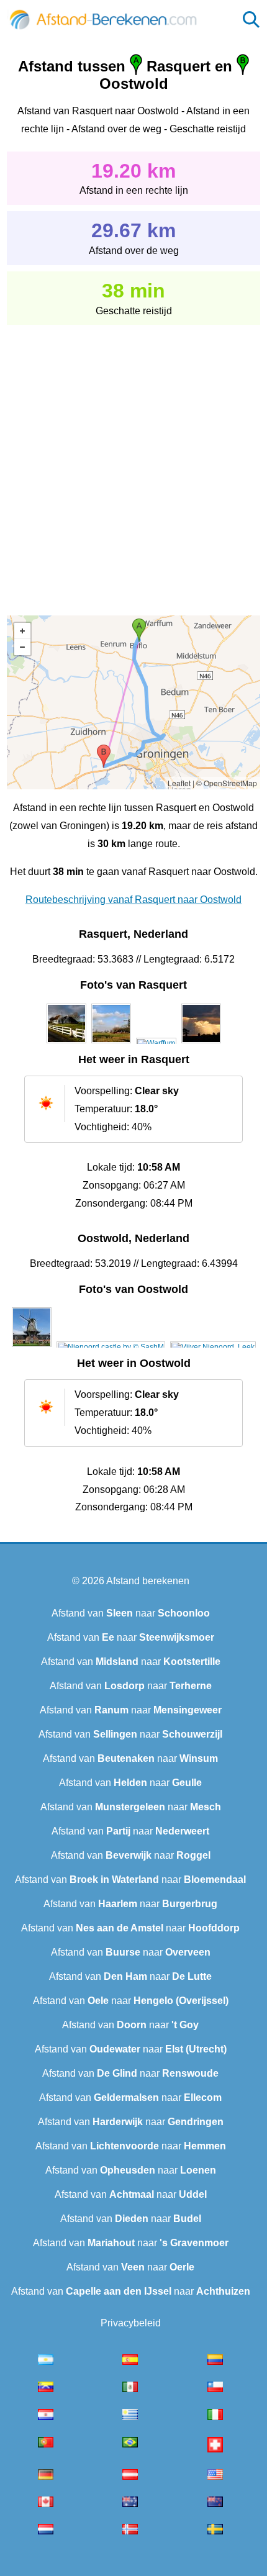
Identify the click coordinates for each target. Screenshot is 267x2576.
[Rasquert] (66, 1043)
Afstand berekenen (148, 1581)
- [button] (22, 647)
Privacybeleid (131, 2323)
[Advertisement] (133, 461)
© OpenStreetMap (227, 783)
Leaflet (179, 783)
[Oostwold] (32, 1347)
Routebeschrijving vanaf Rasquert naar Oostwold (133, 900)
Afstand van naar (131, 1613)
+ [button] (22, 631)
